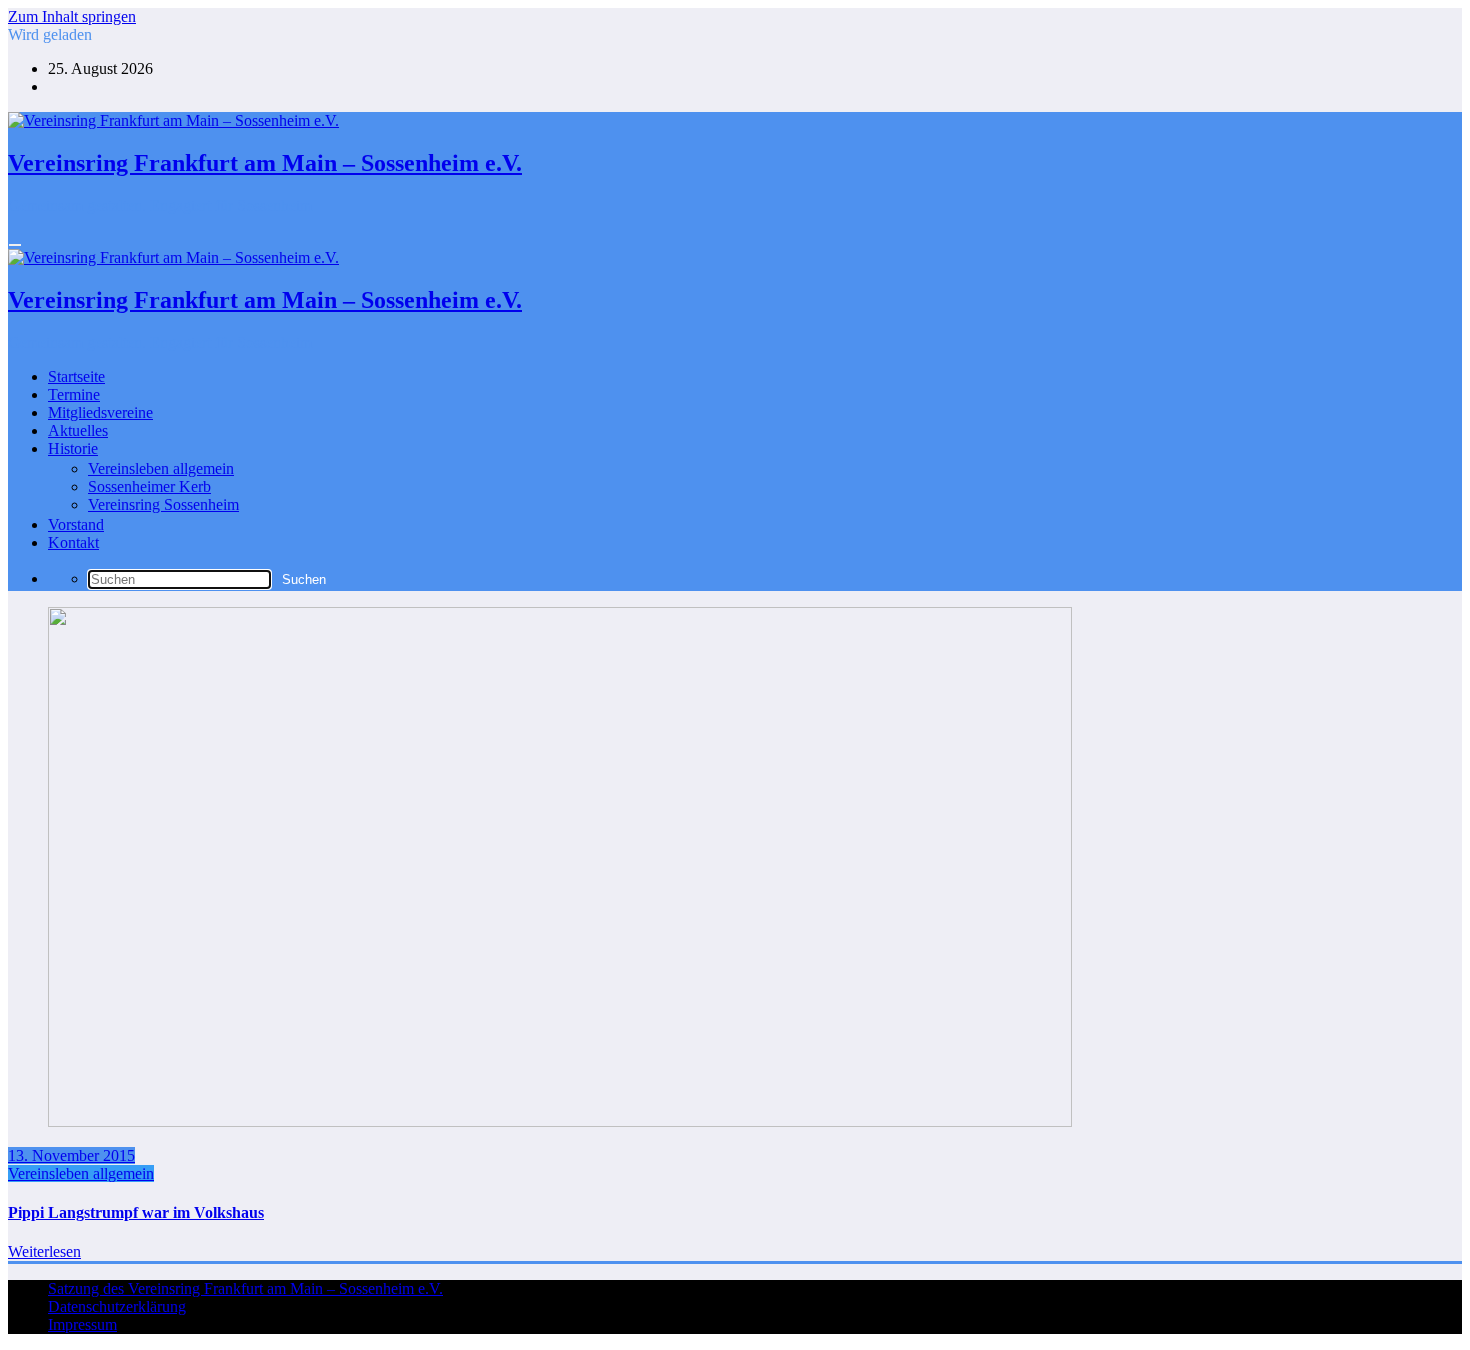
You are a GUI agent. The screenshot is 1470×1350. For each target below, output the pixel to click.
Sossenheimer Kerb (149, 486)
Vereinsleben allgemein (161, 468)
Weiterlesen (44, 1251)
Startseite (76, 376)
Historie (73, 448)
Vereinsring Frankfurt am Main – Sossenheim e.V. (265, 163)
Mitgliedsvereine (100, 412)
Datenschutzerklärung (117, 1306)
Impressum (82, 1324)
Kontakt (73, 542)
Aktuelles (78, 430)
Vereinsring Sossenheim (163, 504)
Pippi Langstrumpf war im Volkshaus (136, 1212)
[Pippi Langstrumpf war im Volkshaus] (560, 1121)
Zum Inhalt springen (72, 16)
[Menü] (15, 245)
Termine (74, 394)
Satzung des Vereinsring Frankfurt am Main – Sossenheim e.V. (245, 1288)
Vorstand (76, 524)
